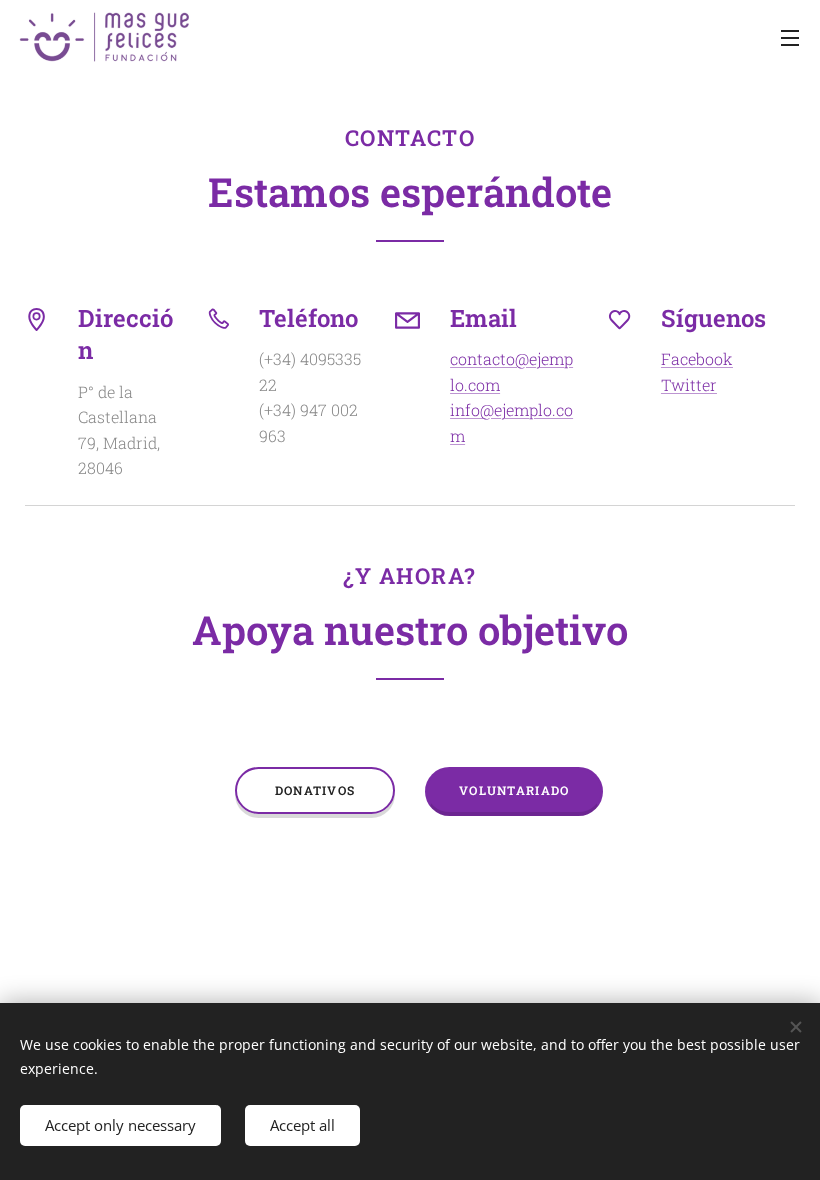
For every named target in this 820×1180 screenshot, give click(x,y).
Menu (790, 37)
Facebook (697, 358)
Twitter (689, 384)
